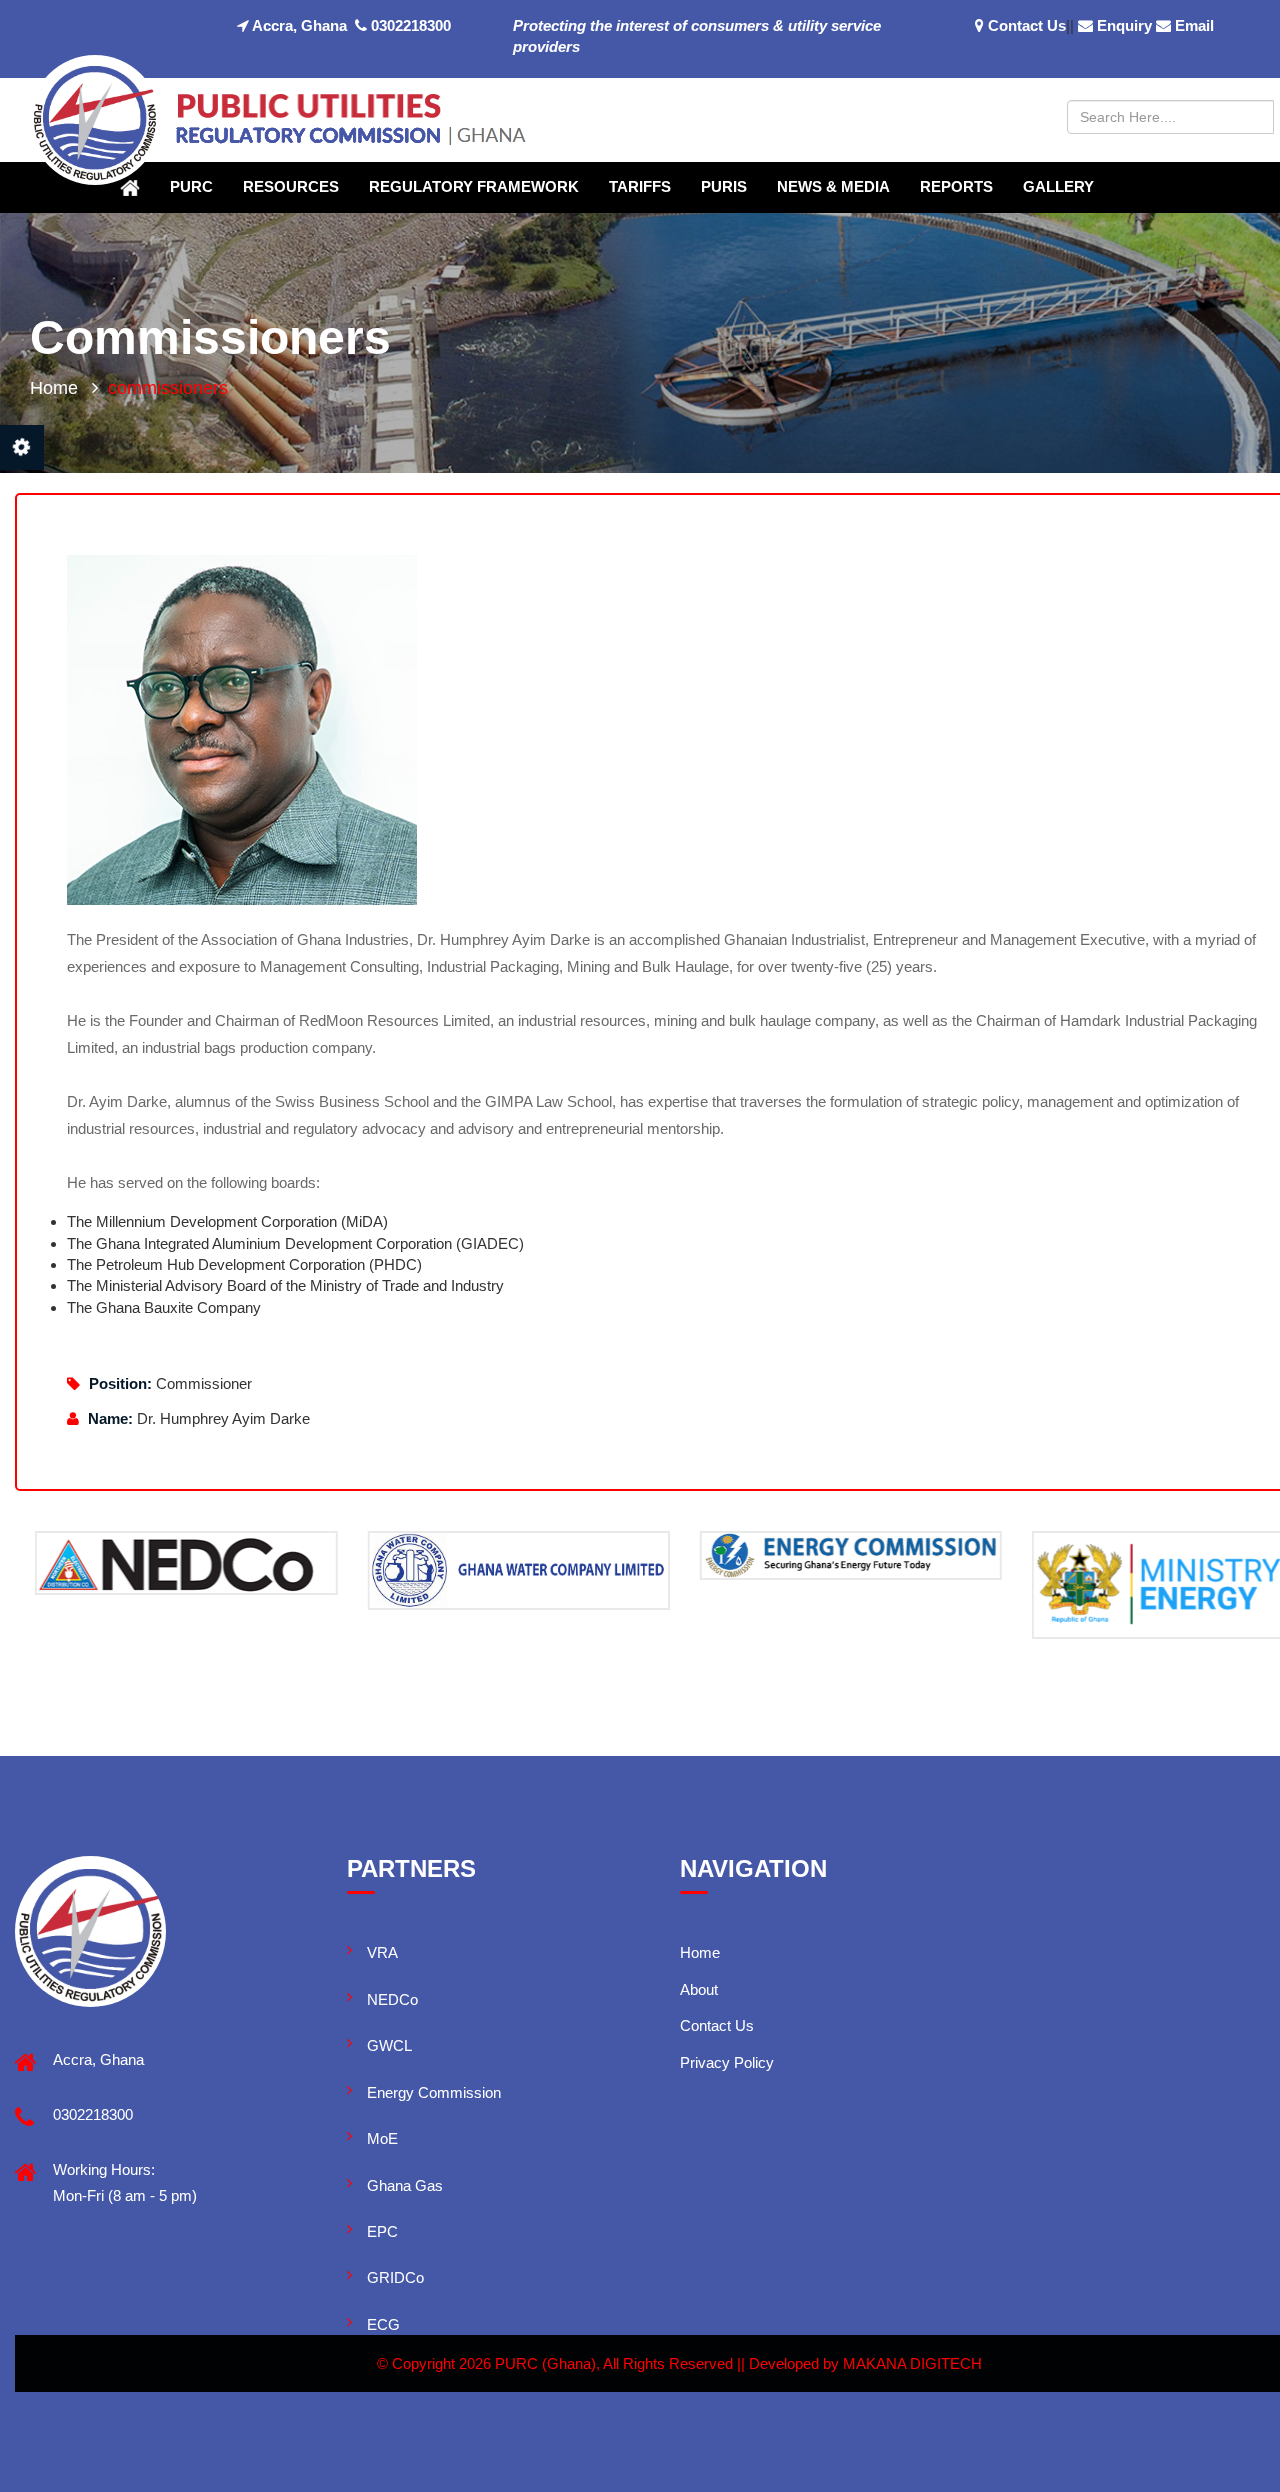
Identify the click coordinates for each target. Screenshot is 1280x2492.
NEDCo (392, 1999)
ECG (383, 2324)
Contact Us (1027, 25)
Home (54, 388)
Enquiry (1124, 25)
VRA (382, 1952)
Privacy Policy (727, 2062)
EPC (382, 2231)
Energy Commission (434, 2092)
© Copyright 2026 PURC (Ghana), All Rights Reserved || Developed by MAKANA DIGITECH (679, 2363)
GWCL (389, 2045)
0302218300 (409, 25)
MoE (382, 2138)
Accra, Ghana (298, 25)
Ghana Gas (405, 2185)
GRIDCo (395, 2277)
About (699, 1989)
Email (1194, 25)
